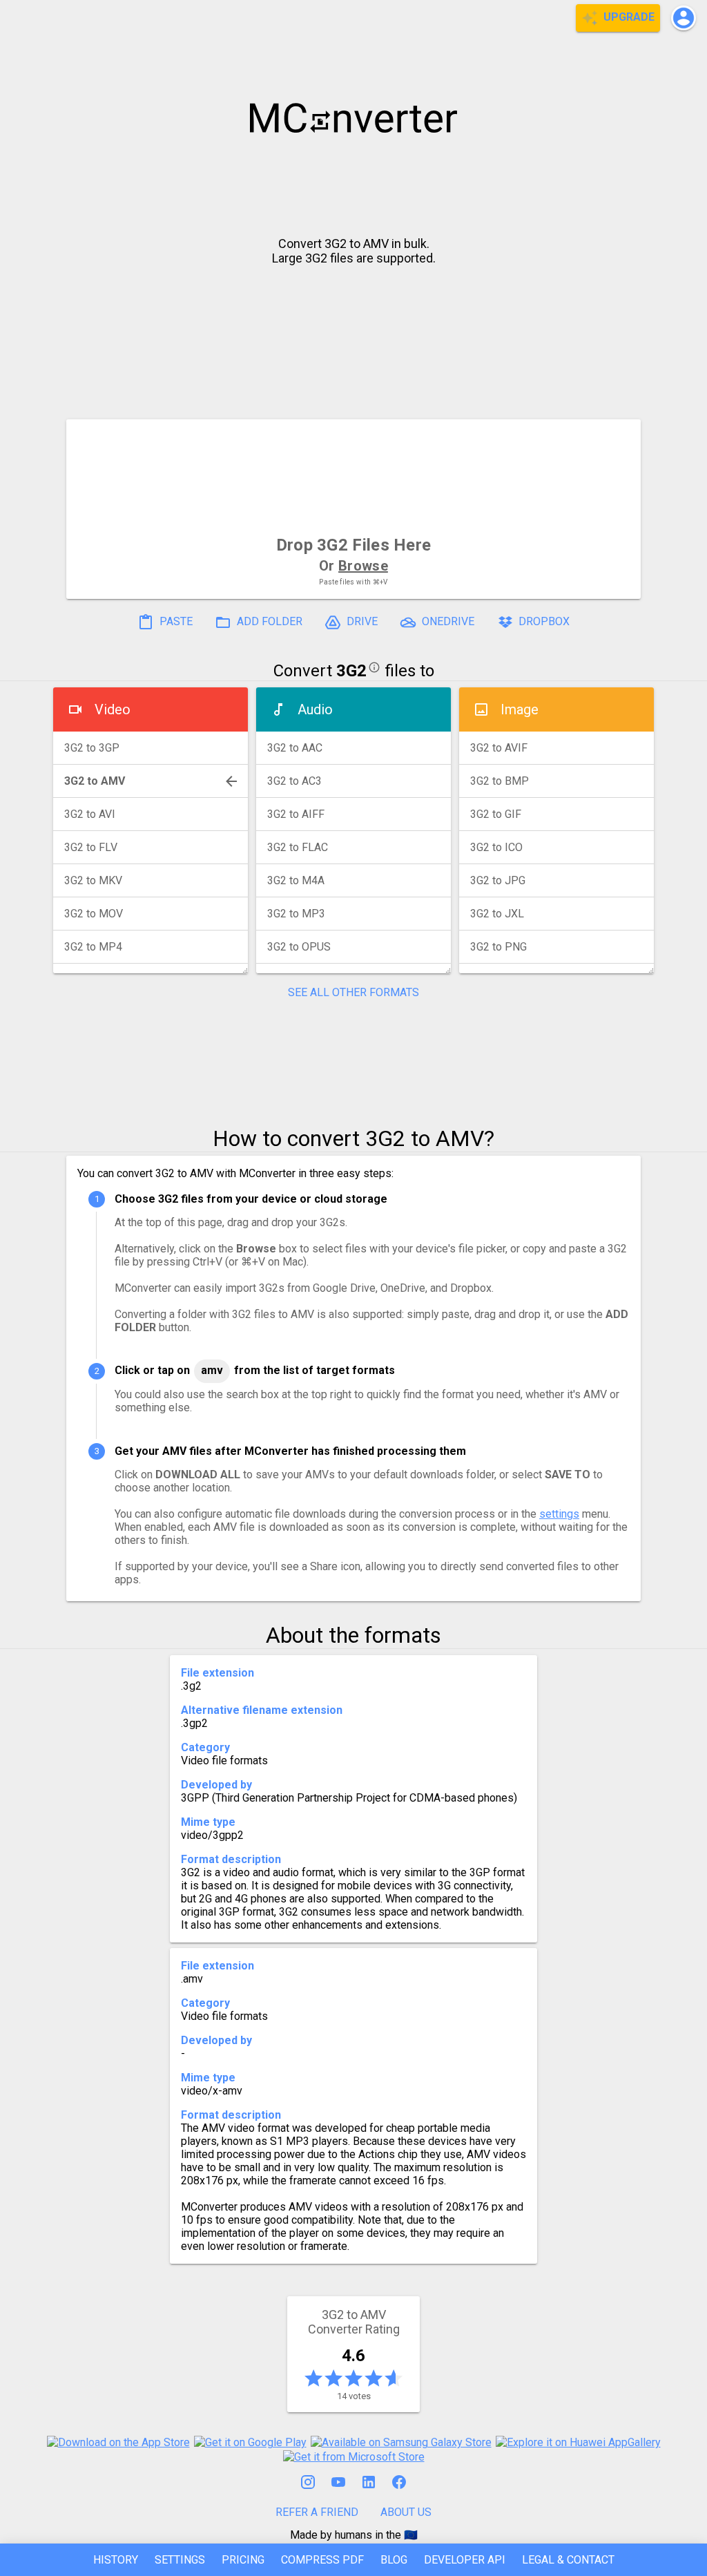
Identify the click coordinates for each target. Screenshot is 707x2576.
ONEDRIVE (447, 622)
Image (520, 709)
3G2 (351, 671)
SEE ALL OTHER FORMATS (353, 992)
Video (113, 709)
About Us (406, 2512)
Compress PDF (322, 2560)
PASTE (175, 622)
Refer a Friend (317, 2512)
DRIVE (361, 622)
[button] (684, 18)
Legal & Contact (568, 2560)
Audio (315, 709)
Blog (394, 2560)
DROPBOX (543, 622)
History (116, 2560)
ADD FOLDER (268, 622)
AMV (212, 1370)
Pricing (243, 2560)
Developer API (465, 2560)
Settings (180, 2560)
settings (559, 1514)
